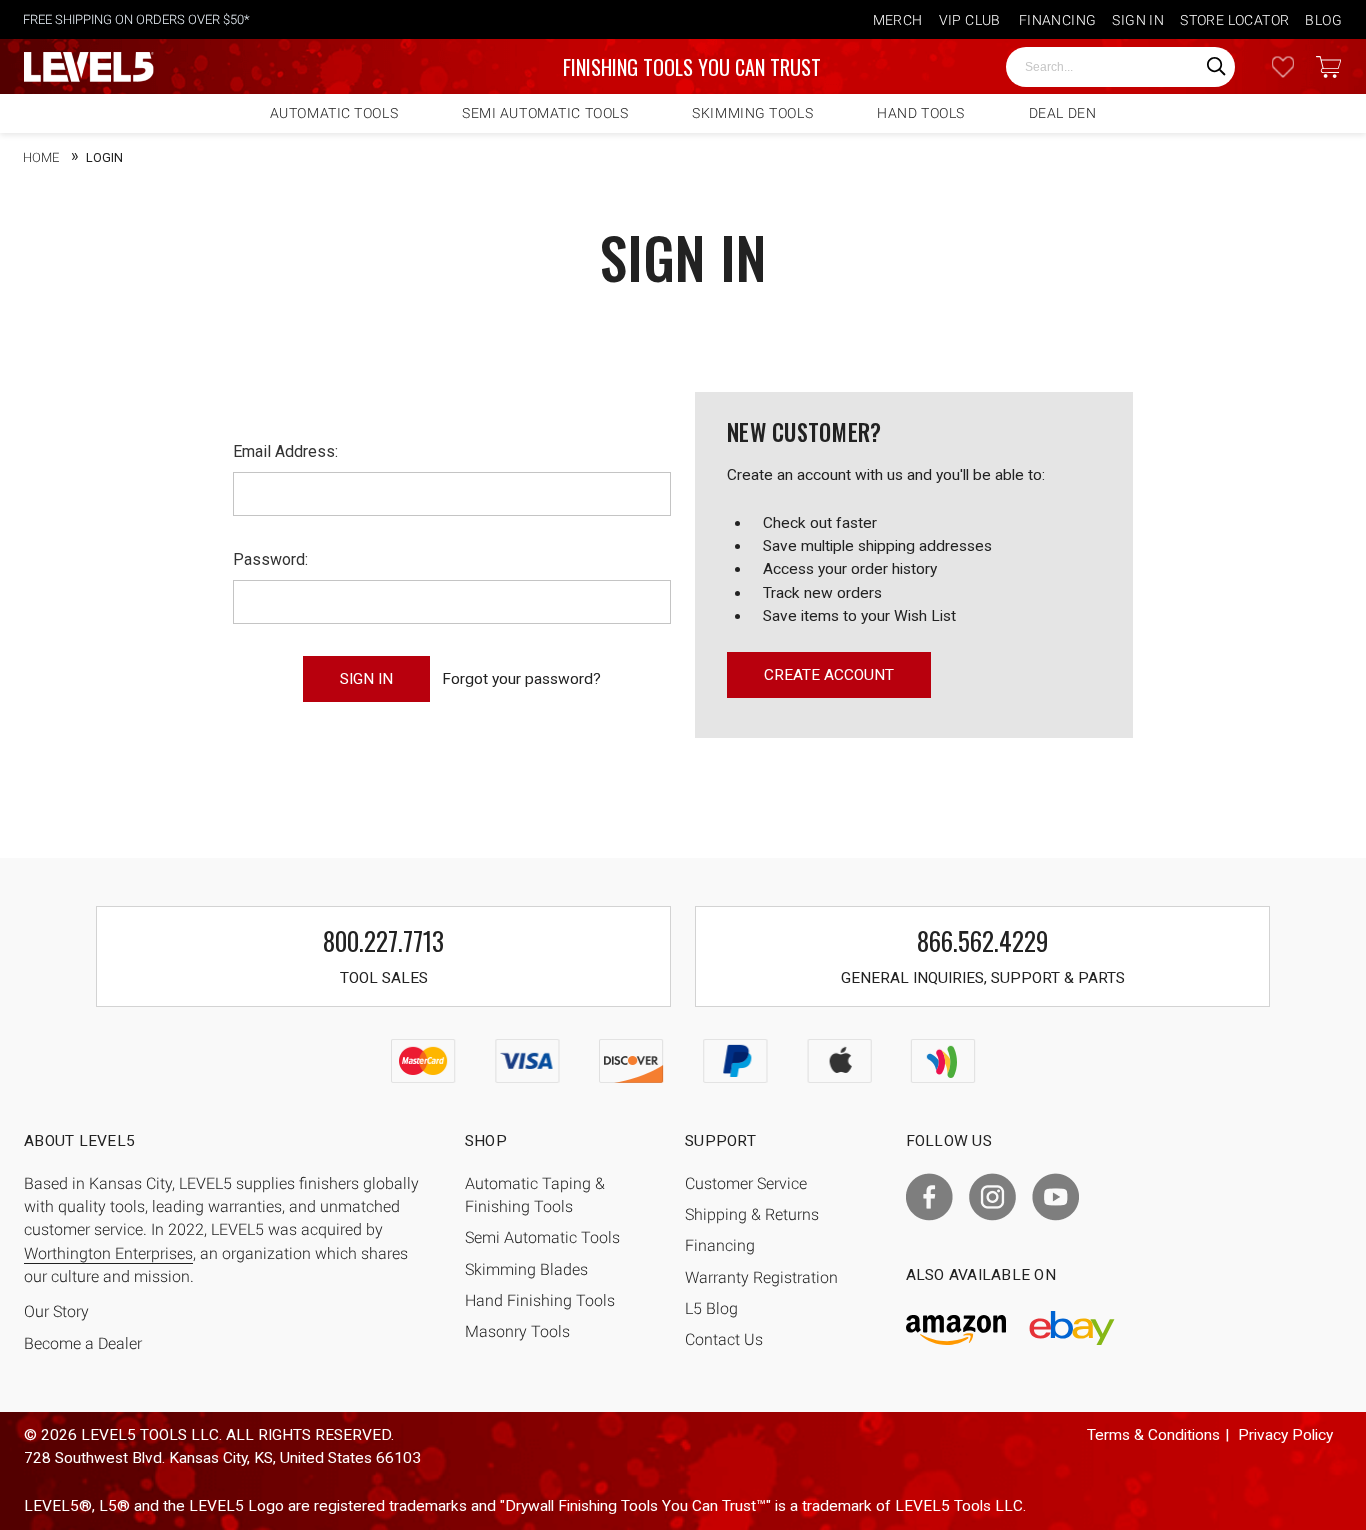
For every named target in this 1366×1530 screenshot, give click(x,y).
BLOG (1323, 20)
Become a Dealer (83, 1344)
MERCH (898, 20)
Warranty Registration (761, 1278)
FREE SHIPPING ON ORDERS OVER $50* (136, 19)
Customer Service (746, 1184)
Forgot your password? (521, 679)
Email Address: (285, 451)
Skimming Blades (526, 1270)
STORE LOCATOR (1234, 20)
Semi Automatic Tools (542, 1238)
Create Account (829, 675)
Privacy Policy (1285, 1435)
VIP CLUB (970, 20)
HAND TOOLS (921, 113)
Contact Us (724, 1340)
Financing (720, 1246)
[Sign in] (1283, 67)
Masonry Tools (517, 1332)
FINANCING (1058, 20)
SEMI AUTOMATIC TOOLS (545, 113)
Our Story (56, 1312)
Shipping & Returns (752, 1215)
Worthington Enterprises (108, 1254)
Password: (270, 559)
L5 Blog (711, 1309)
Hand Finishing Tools (540, 1301)
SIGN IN (1138, 20)
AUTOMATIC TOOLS (334, 113)
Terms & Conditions (1153, 1435)
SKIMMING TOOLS (752, 113)
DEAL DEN (1062, 113)
